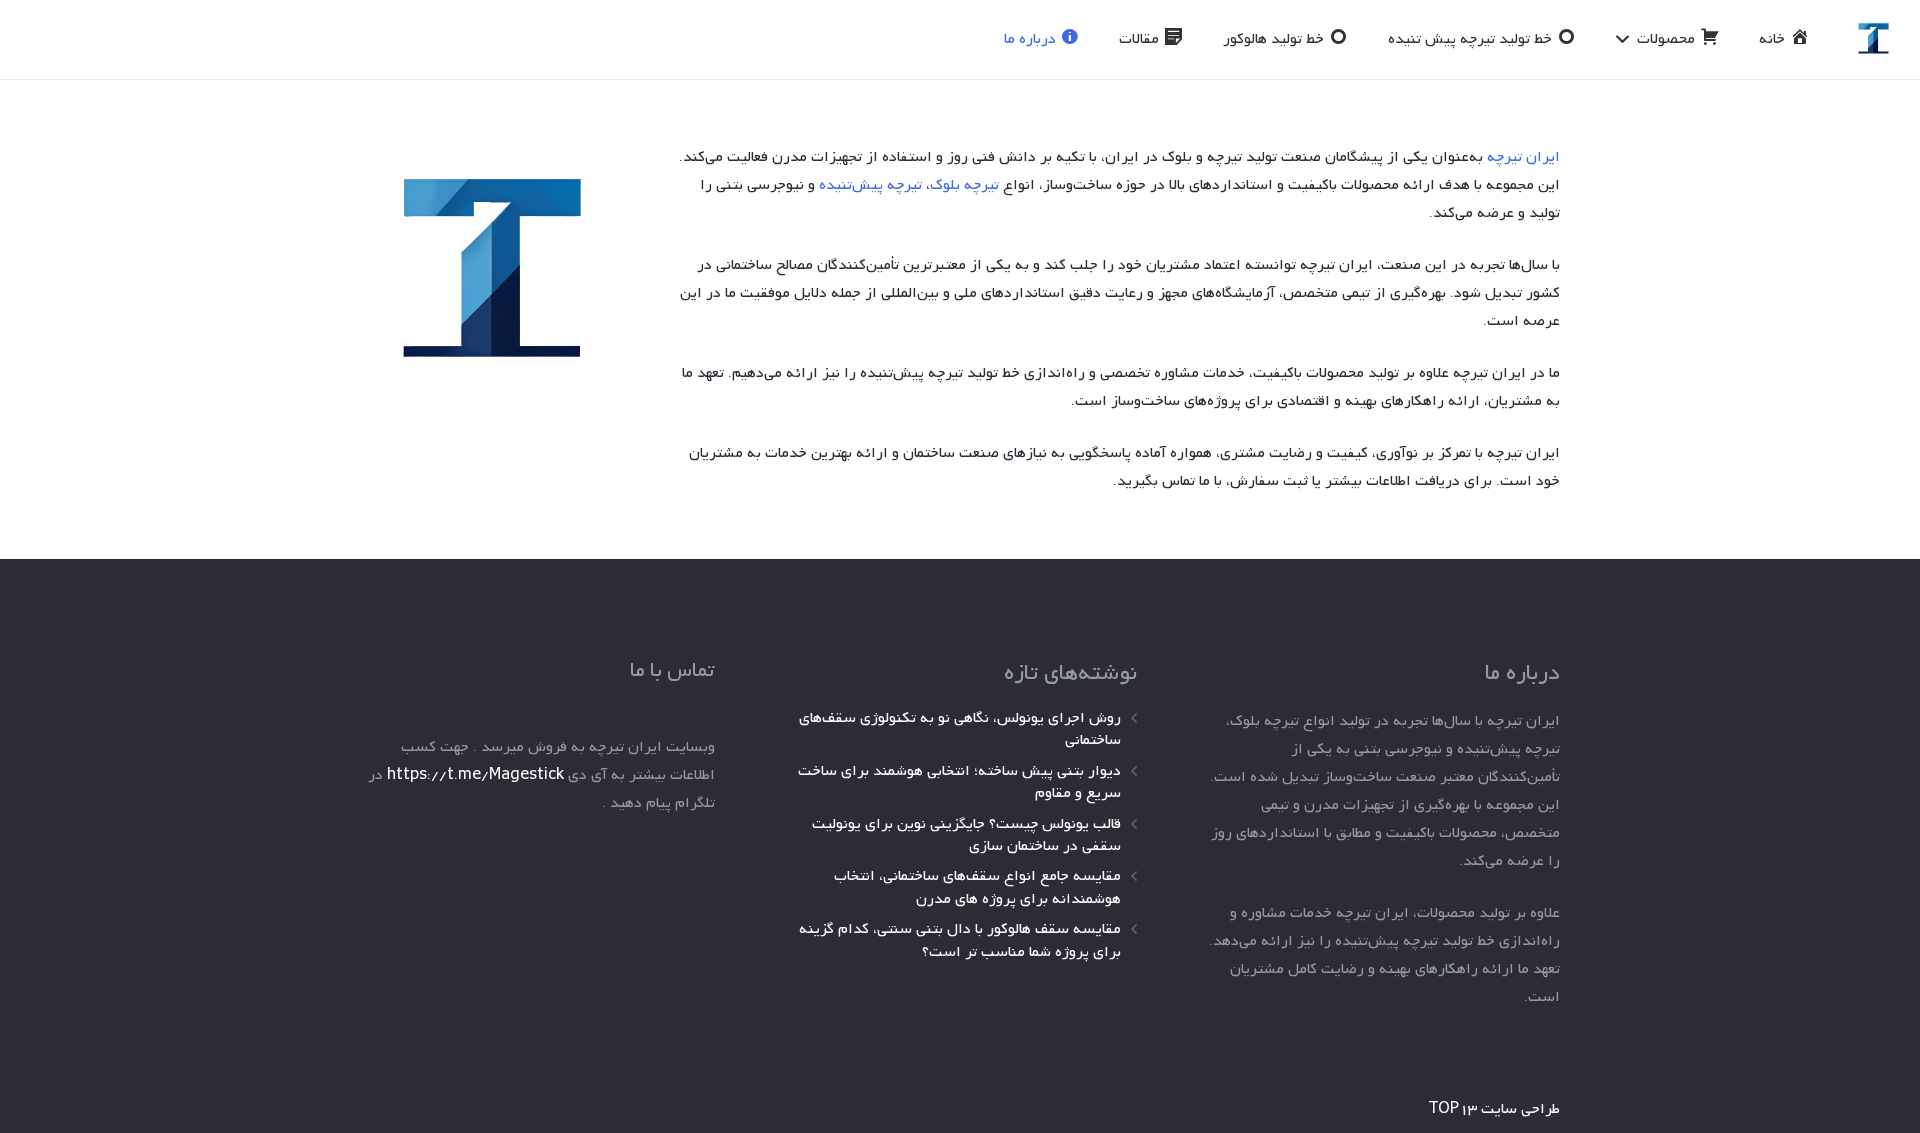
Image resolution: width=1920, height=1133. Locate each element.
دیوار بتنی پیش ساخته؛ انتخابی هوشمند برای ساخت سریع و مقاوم (959, 782)
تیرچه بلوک (964, 185)
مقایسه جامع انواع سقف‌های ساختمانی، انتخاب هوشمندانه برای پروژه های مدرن (977, 887)
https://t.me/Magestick (475, 775)
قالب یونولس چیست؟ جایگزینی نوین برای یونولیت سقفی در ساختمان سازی (966, 835)
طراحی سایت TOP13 (1494, 1109)
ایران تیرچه (1523, 157)
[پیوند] (1873, 39)
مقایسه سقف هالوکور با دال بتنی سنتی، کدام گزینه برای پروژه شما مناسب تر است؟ (960, 940)
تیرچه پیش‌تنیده (870, 185)
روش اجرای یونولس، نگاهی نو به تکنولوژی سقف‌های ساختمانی (960, 729)
